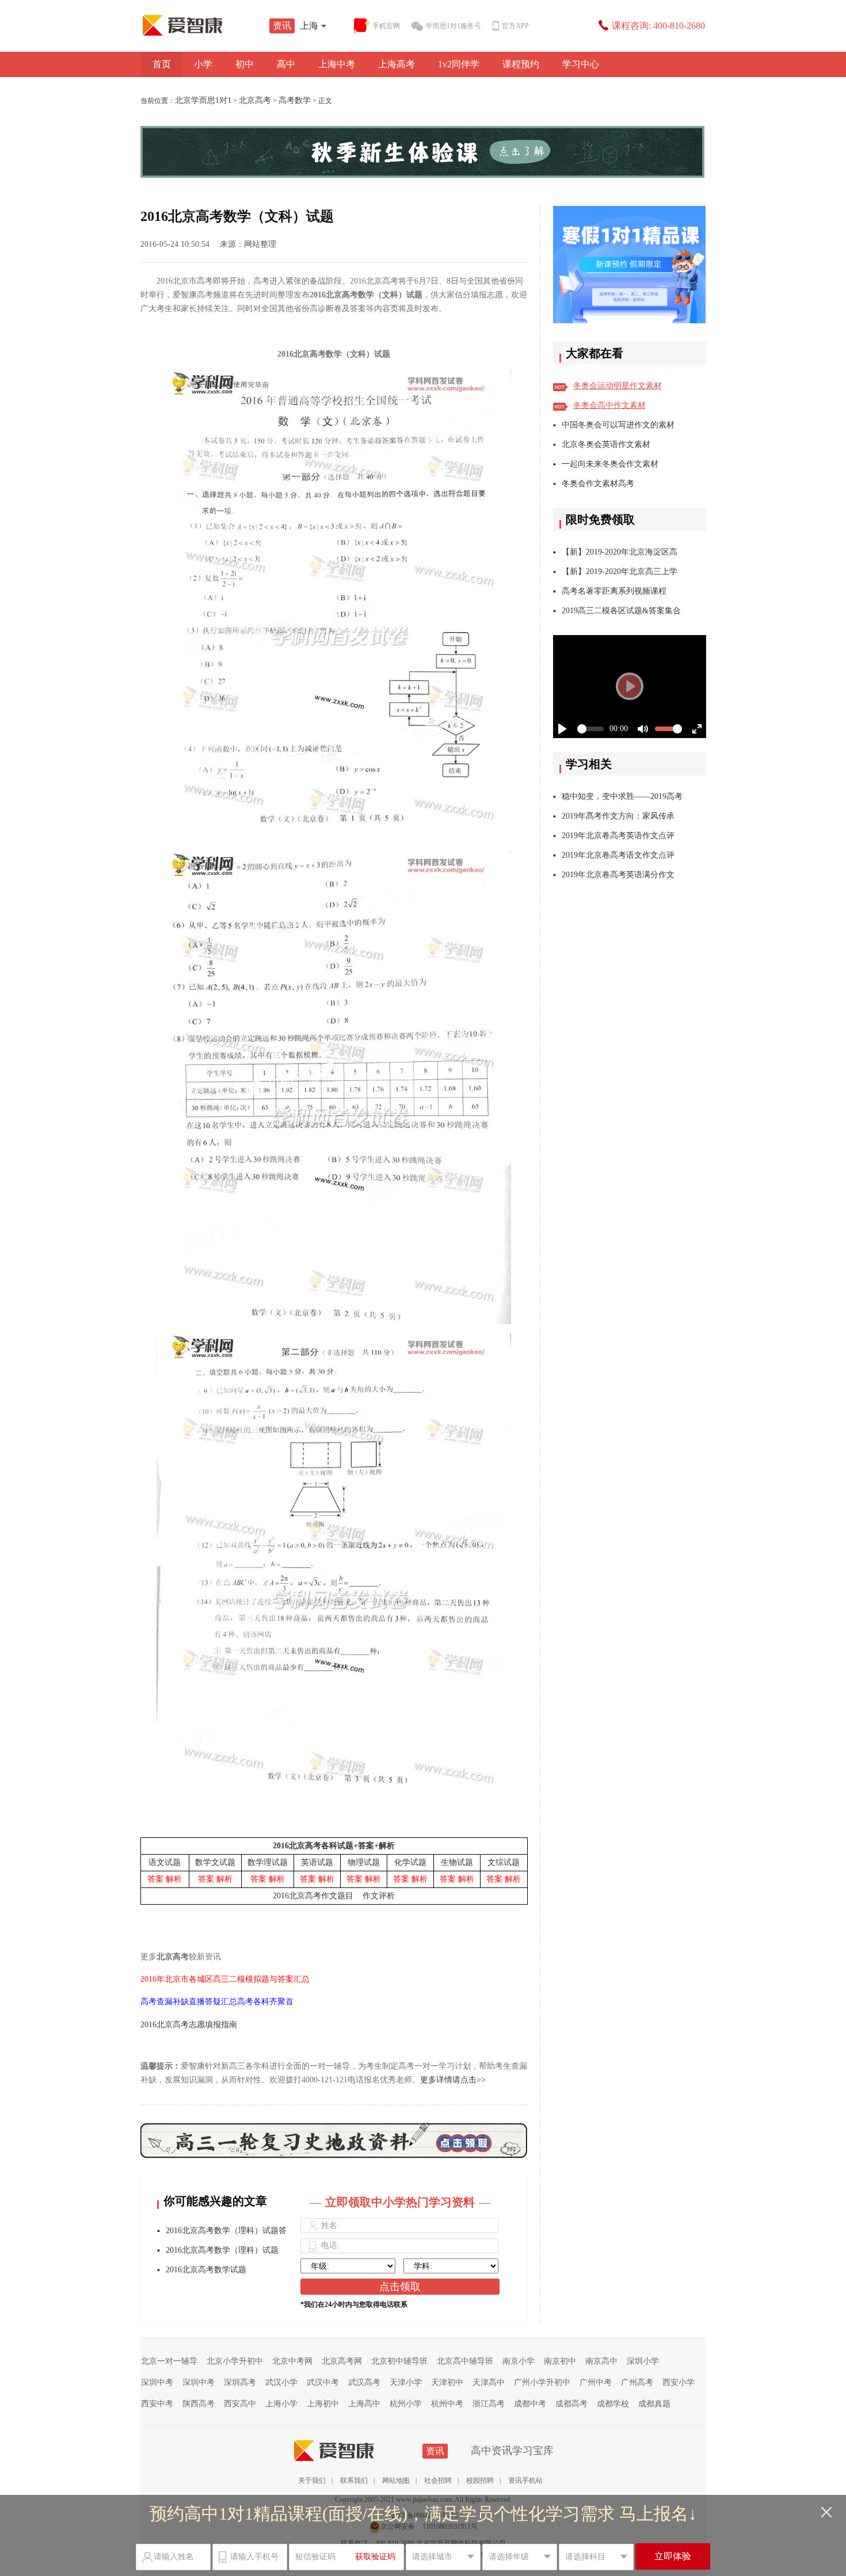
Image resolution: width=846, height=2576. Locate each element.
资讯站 (359, 2451)
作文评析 (379, 1896)
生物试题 (457, 1862)
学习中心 (581, 64)
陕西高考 (199, 2404)
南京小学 (519, 2361)
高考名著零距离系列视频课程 (614, 591)
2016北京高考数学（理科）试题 (222, 2250)
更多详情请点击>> (453, 2080)
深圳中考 (157, 2382)
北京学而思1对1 (203, 100)
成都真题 (654, 2404)
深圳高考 (240, 2382)
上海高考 (397, 64)
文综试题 (504, 1862)
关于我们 (312, 2481)
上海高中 (364, 2404)
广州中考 (596, 2382)
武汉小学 (281, 2382)
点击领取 (400, 2287)
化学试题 (410, 1862)
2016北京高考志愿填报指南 (189, 2025)
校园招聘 (480, 2481)
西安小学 (679, 2382)
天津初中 (447, 2382)
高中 (286, 64)
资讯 (282, 26)
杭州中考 (447, 2404)
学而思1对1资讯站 (207, 25)
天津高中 (489, 2382)
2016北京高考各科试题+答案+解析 (334, 1846)
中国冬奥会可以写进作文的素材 (618, 425)
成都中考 (530, 2404)
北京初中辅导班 (399, 2361)
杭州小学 (406, 2404)
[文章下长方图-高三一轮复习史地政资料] (334, 2132)
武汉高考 (364, 2382)
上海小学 (281, 2404)
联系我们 (354, 2481)
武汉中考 (323, 2382)
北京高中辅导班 (465, 2361)
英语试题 (317, 1862)
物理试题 (364, 1862)
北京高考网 (342, 2361)
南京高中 (601, 2361)
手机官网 (386, 26)
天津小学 (406, 2382)
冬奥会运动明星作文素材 (618, 386)
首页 (162, 64)
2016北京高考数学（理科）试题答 (226, 2231)
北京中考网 (292, 2361)
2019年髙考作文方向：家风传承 (618, 816)
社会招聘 (438, 2481)
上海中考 (337, 64)
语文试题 (165, 1862)
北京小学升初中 (235, 2361)
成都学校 (613, 2404)
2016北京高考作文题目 (313, 1896)
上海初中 (323, 2404)
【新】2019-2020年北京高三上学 (620, 572)
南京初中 (560, 2361)
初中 (245, 64)
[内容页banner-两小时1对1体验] (423, 152)
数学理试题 (268, 1862)
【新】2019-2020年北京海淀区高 (620, 552)
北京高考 (255, 100)
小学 (203, 64)
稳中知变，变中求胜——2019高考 (622, 796)
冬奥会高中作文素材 (609, 405)
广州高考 (637, 2382)
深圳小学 (643, 2361)
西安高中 (240, 2404)
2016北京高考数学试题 (206, 2270)
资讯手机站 (525, 2481)
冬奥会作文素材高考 (598, 484)
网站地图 (396, 2481)
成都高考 (571, 2404)
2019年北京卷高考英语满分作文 (618, 875)
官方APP (515, 26)
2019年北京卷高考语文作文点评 (618, 855)
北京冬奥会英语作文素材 (606, 444)
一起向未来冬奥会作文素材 (610, 464)
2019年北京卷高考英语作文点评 (618, 836)
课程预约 (521, 64)
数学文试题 (215, 1862)
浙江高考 (489, 2404)
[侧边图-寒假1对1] (630, 265)
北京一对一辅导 (169, 2361)
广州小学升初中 (542, 2382)
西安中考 (157, 2404)
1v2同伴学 (459, 64)
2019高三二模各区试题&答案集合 (621, 611)
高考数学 (295, 100)
